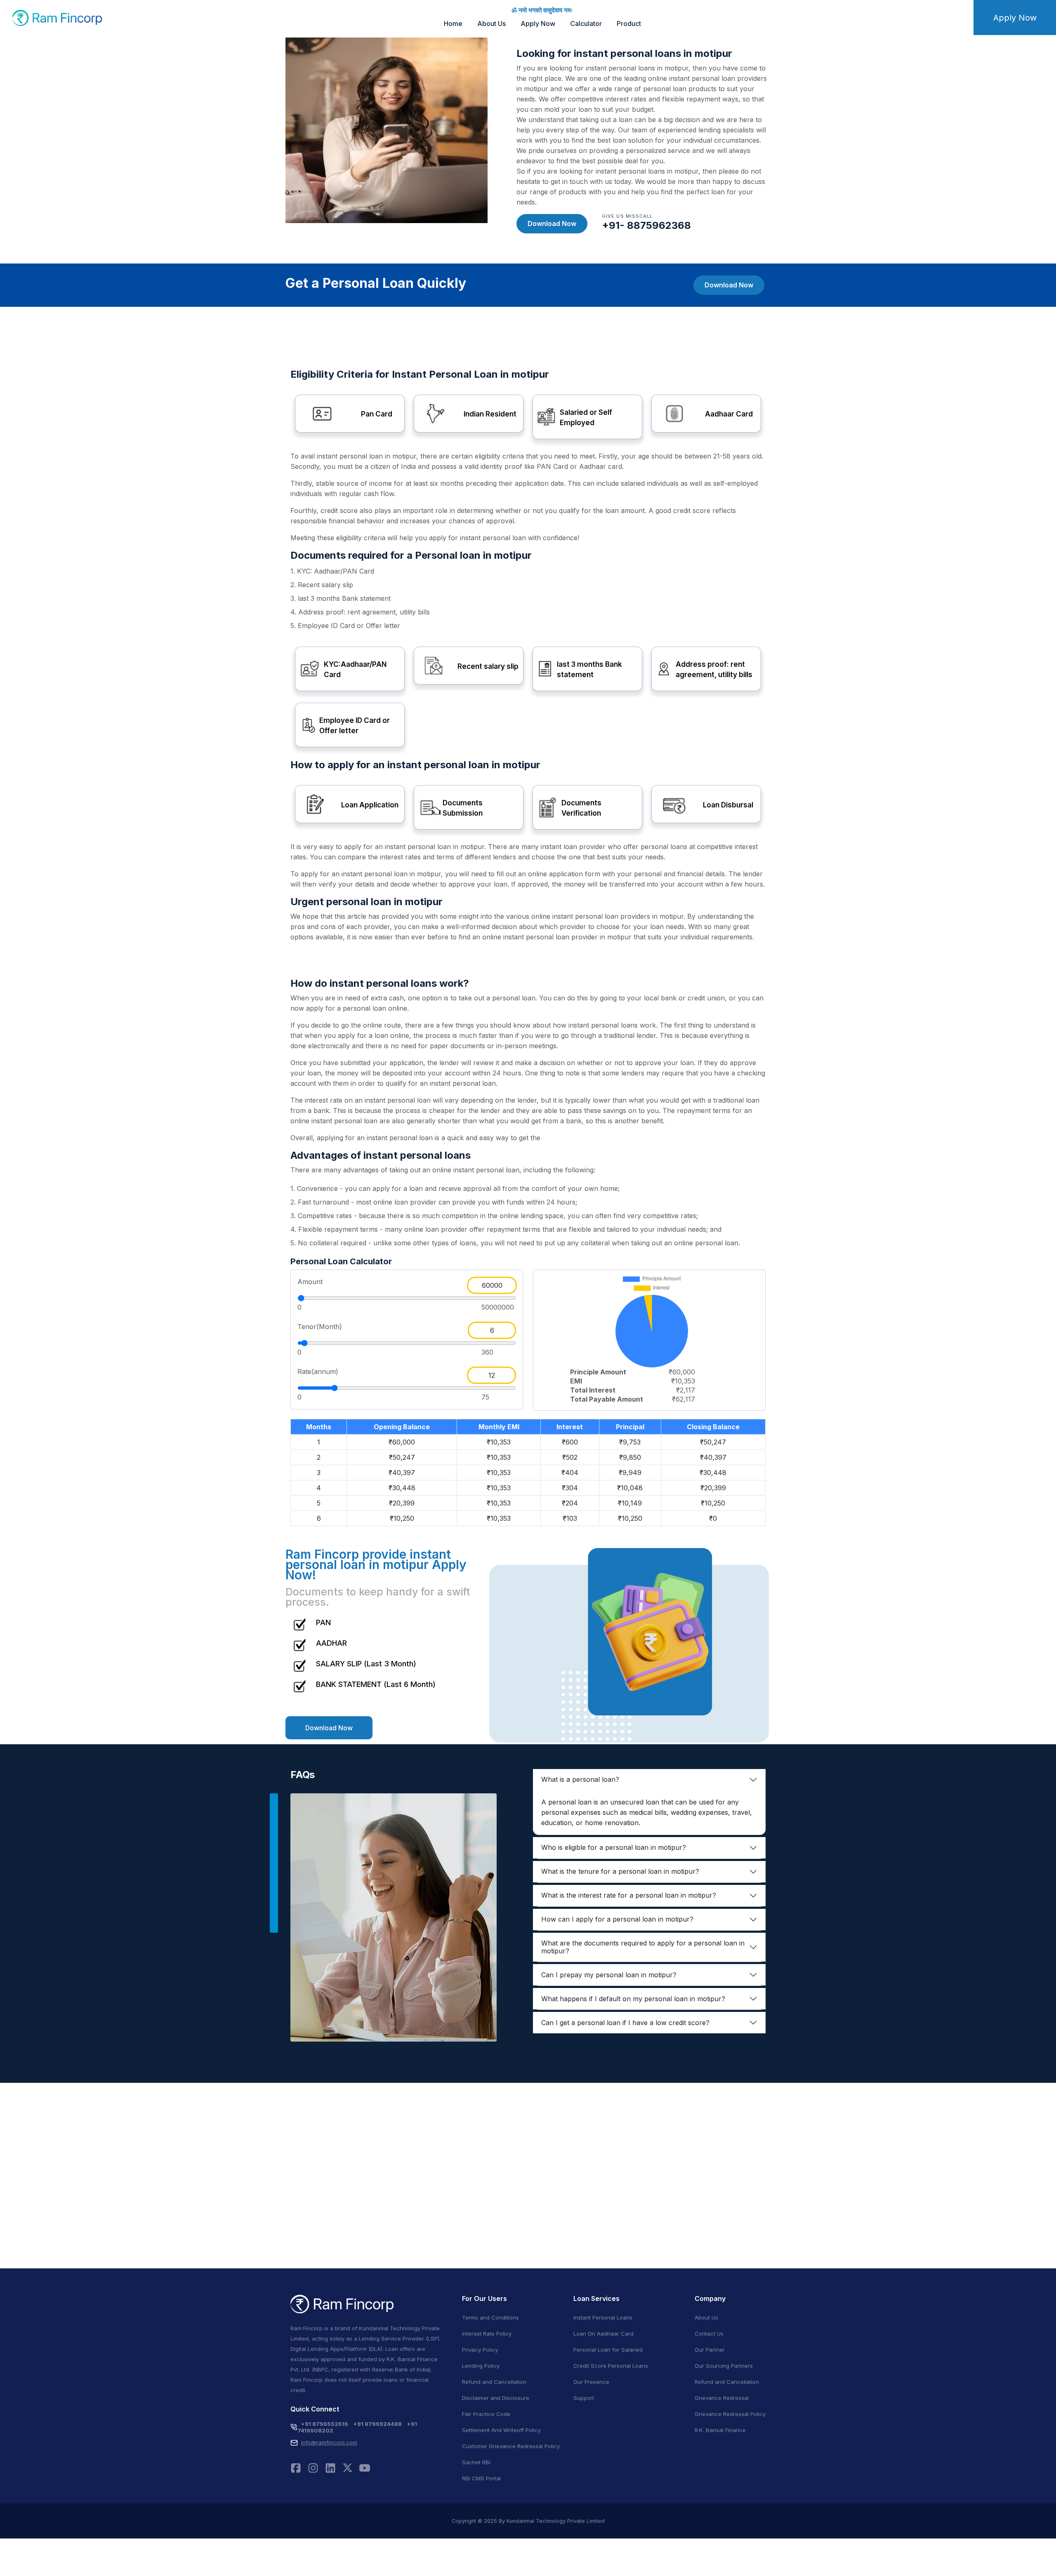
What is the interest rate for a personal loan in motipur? (629, 1895)
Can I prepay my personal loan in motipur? (609, 1975)
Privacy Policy (480, 2350)
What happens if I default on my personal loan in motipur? (633, 1999)
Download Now (552, 223)
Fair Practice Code (486, 2414)
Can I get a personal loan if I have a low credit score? (625, 2023)
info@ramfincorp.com (329, 2442)
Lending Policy (481, 2366)
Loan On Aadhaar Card (603, 2334)
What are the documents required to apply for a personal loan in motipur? (643, 1947)
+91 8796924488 (377, 2424)
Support (584, 2398)
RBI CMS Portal (481, 2478)
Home (453, 24)
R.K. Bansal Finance (720, 2430)
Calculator (586, 24)
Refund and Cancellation (494, 2382)
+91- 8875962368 (646, 225)
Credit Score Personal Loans (611, 2366)
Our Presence (591, 2382)
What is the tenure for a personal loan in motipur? (620, 1871)
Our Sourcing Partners (724, 2366)
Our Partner (710, 2350)
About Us (491, 24)
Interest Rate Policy (487, 2334)
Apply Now (538, 24)
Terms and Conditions (490, 2317)
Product (629, 24)
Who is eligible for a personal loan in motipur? (614, 1847)
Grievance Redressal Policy (730, 2414)
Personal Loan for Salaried (608, 2350)
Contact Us (709, 2334)
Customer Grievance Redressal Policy (511, 2446)
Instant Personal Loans (603, 2317)
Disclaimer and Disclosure (496, 2398)
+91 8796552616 (324, 2424)
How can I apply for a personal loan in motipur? (617, 1919)
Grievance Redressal (722, 2398)
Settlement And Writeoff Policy (501, 2430)
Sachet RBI (476, 2462)
